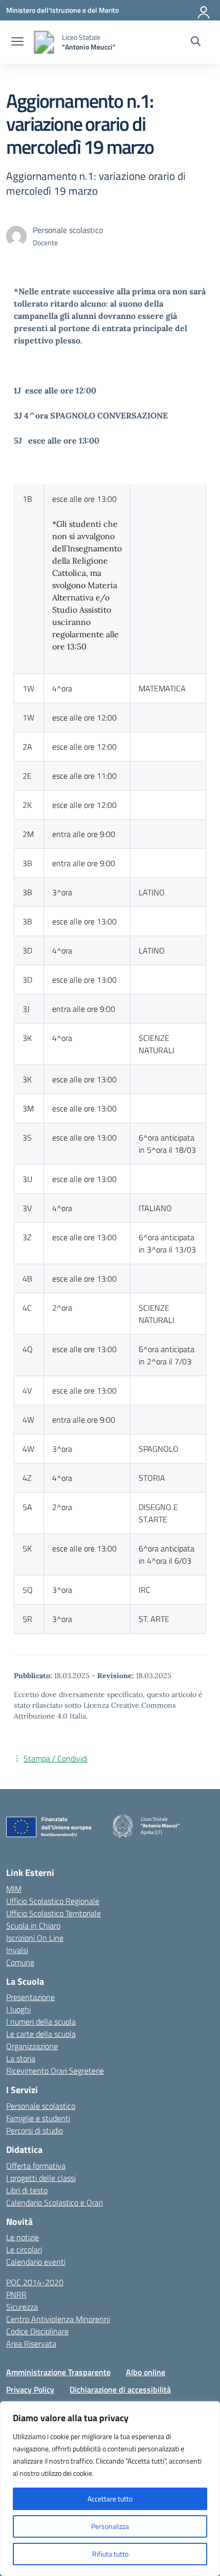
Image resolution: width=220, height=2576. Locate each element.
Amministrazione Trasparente (58, 2372)
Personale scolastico (41, 2106)
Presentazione (30, 1997)
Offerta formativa (36, 2166)
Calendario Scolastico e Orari (54, 2202)
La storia (21, 2058)
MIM (14, 1889)
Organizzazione (32, 2046)
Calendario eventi (36, 2262)
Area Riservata (31, 2343)
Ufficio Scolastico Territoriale (53, 1913)
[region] (110, 2489)
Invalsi (17, 1950)
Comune (20, 1962)
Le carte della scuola (41, 2034)
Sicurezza (22, 2307)
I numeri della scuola (41, 2022)
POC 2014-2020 (35, 2282)
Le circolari (24, 2249)
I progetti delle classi (41, 2178)
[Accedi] (204, 10)
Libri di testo (27, 2190)
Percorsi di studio (35, 2130)
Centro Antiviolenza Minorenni (58, 2319)
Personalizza (110, 2526)
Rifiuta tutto (110, 2554)
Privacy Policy (30, 2389)
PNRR (16, 2294)
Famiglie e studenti (38, 2118)
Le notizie (23, 2237)
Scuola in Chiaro (33, 1925)
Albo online (146, 2372)
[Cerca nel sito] (196, 42)
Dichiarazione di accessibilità (120, 2389)
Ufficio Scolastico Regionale (53, 1901)
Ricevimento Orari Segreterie (55, 2071)
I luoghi (18, 2009)
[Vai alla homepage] (44, 42)
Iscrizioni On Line (35, 1938)
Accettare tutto (110, 2499)
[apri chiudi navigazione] (17, 42)
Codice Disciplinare (37, 2331)
